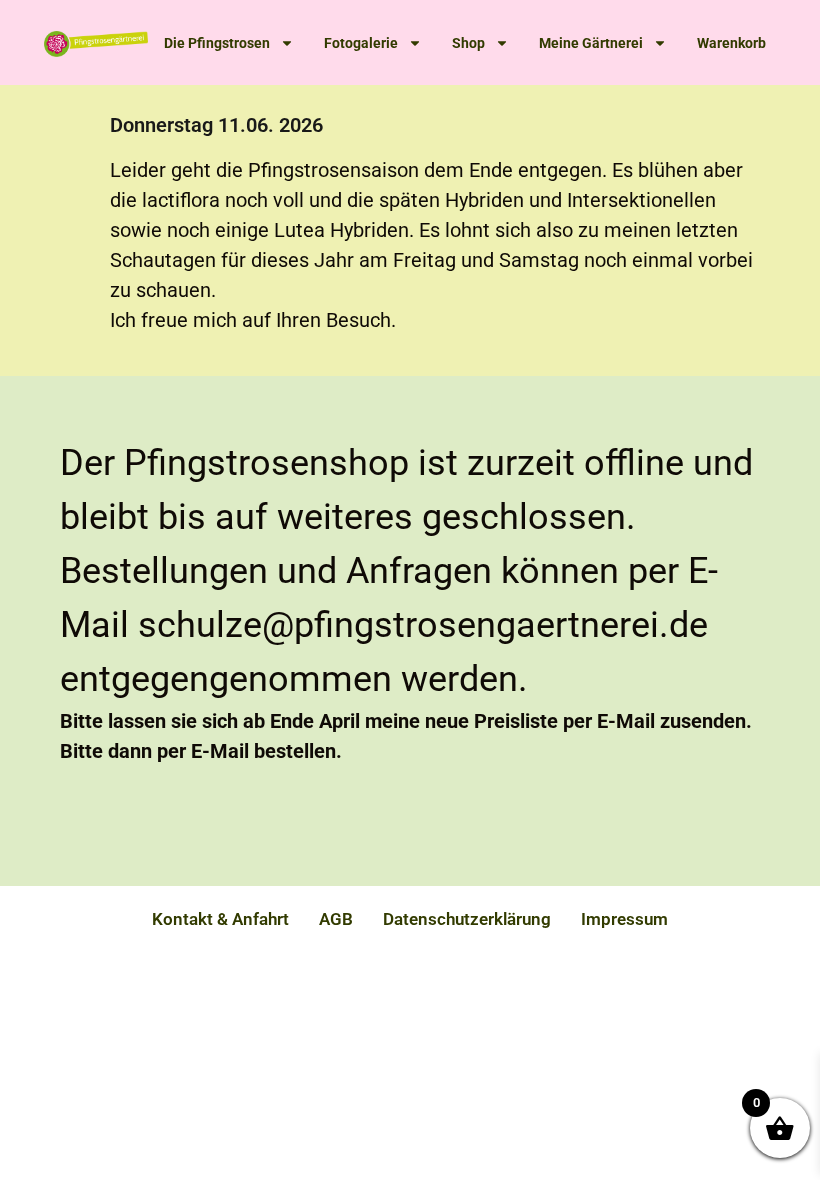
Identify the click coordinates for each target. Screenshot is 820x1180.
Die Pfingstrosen (217, 43)
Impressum (624, 919)
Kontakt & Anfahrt (220, 919)
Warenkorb (731, 43)
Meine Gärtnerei (591, 43)
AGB (336, 919)
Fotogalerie (361, 43)
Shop (468, 43)
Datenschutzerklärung (467, 919)
